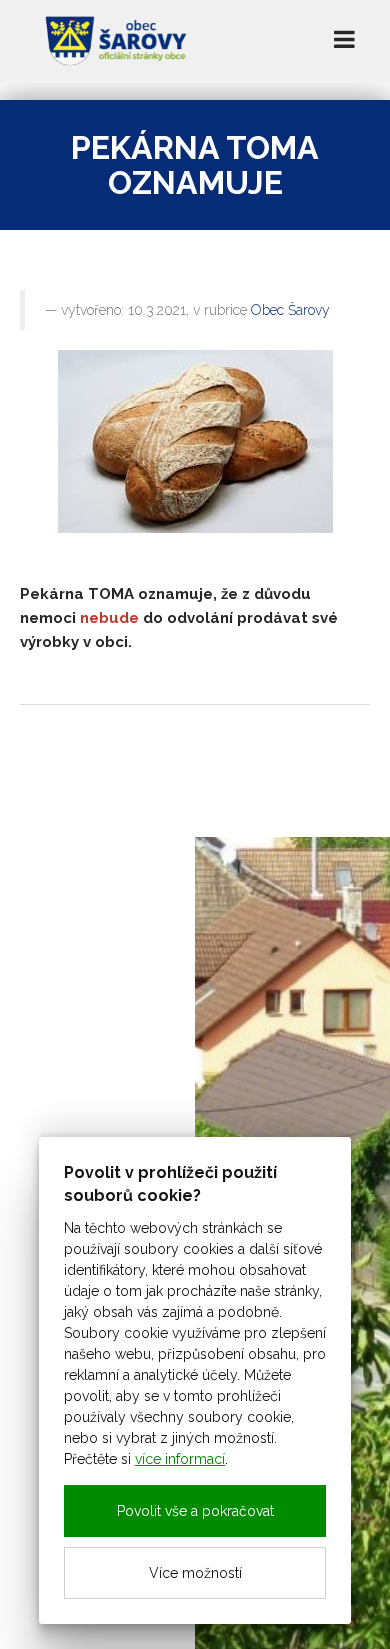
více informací (180, 1459)
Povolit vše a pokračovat (195, 1511)
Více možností (195, 1573)
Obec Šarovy (290, 310)
